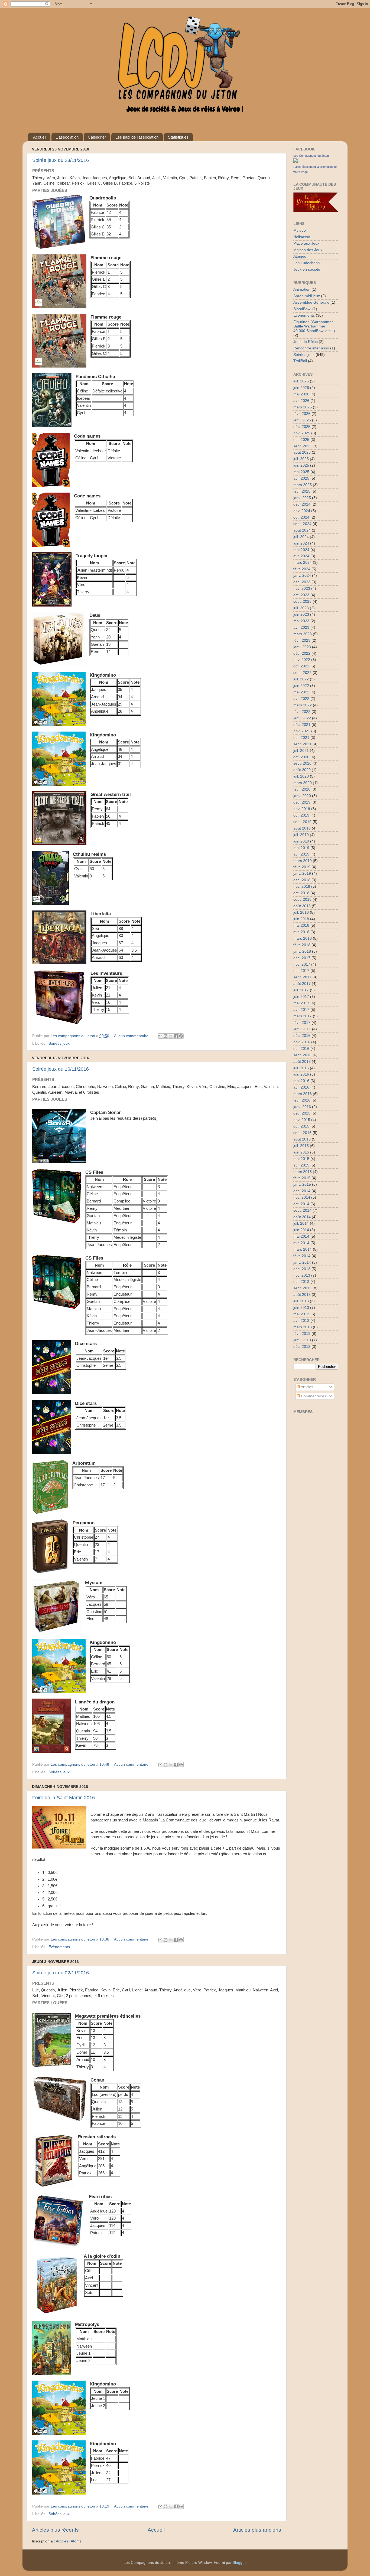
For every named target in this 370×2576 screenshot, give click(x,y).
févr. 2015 (302, 1178)
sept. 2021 (302, 744)
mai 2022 (301, 692)
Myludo (300, 230)
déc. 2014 (302, 1191)
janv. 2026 (302, 420)
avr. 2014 (301, 1243)
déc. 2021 (302, 725)
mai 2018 (301, 925)
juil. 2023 (301, 608)
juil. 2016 (301, 1068)
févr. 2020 (302, 789)
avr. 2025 (301, 478)
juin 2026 (301, 388)
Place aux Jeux (306, 243)
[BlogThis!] (165, 1036)
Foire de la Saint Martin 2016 (64, 1798)
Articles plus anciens (257, 2530)
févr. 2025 (302, 491)
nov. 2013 (302, 1275)
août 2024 (302, 530)
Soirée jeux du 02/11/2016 (61, 1973)
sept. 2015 (302, 1133)
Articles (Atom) (68, 2541)
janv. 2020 (302, 796)
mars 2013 (303, 1327)
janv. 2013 (302, 1340)
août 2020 (302, 770)
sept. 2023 (302, 602)
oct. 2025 (301, 440)
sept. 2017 (302, 977)
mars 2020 (303, 783)
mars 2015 (303, 1172)
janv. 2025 (302, 498)
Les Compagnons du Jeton (311, 156)
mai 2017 (301, 1003)
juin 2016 (301, 1074)
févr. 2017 (302, 1023)
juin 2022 (301, 686)
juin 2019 (301, 841)
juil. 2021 (301, 751)
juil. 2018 (301, 912)
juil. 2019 (301, 835)
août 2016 (302, 1062)
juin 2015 (301, 1152)
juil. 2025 (301, 459)
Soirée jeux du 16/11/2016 (61, 1069)
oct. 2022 (301, 666)
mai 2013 (301, 1314)
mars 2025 (303, 485)
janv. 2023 (302, 647)
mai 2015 (301, 1159)
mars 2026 (303, 407)
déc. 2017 (302, 958)
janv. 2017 (302, 1029)
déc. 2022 (302, 653)
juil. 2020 (301, 776)
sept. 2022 (302, 673)
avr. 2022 (301, 699)
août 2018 (302, 906)
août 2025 (302, 452)
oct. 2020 (301, 757)
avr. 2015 (301, 1165)
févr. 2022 (302, 712)
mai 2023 (301, 621)
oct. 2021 (301, 738)
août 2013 (302, 1295)
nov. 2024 (302, 511)
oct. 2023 (301, 595)
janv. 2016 (302, 1107)
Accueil (40, 137)
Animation (302, 289)
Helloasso (302, 237)
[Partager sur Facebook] (176, 1036)
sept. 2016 (302, 1055)
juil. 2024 (301, 537)
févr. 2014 (302, 1256)
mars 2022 (303, 705)
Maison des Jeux (308, 250)
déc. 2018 (302, 880)
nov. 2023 (302, 589)
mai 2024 (301, 550)
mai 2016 (301, 1081)
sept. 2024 (302, 524)
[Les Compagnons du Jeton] (296, 161)
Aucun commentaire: (132, 1036)
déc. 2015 (302, 1113)
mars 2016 (303, 1094)
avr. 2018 (301, 932)
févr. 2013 (302, 1334)
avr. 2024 (301, 556)
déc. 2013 (302, 1269)
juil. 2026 (301, 381)
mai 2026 (301, 394)
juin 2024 (301, 543)
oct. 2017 (301, 971)
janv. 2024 (302, 576)
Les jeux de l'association (137, 137)
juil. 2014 (301, 1223)
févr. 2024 (302, 569)
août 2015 (302, 1139)
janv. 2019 (302, 874)
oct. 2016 (301, 1049)
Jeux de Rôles (306, 342)
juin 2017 (301, 997)
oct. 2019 (301, 815)
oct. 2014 (301, 1204)
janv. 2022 (302, 718)
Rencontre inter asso (311, 348)
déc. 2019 (302, 802)
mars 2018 (303, 938)
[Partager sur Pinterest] (181, 1036)
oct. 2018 (301, 893)
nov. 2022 (302, 660)
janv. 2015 (302, 1184)
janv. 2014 (302, 1262)
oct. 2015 (301, 1126)
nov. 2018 (302, 886)
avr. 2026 (301, 401)
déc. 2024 (302, 504)
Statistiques (178, 137)
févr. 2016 (302, 1100)
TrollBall (300, 361)
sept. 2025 (302, 446)
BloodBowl (302, 309)
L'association (67, 137)
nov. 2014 (302, 1197)
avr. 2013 (301, 1321)
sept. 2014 (302, 1210)
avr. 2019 (301, 854)
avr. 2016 (301, 1087)
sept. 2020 (302, 763)
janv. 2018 (302, 951)
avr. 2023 (301, 627)
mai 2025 (301, 472)
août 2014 (302, 1217)
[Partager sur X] (171, 1036)
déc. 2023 (302, 582)
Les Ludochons (306, 263)
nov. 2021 (302, 731)
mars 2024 (303, 563)
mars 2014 (303, 1249)
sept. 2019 (302, 822)
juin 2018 (301, 919)
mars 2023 (303, 634)
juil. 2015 (301, 1146)
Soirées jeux (59, 1043)
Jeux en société (307, 269)
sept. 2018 (302, 899)
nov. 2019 (302, 809)
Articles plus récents (55, 2530)
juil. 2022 (301, 679)
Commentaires (313, 1396)
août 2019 (302, 828)
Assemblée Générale (311, 302)
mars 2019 (303, 861)
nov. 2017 (302, 964)
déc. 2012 (302, 1347)
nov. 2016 (302, 1042)
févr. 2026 (302, 414)
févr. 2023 (302, 640)
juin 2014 (301, 1230)
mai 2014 (301, 1236)
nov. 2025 (302, 433)
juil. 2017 (301, 990)
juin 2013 (301, 1308)
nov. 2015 (302, 1120)
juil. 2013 (301, 1301)
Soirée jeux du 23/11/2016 (61, 160)
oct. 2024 (301, 517)
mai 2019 (301, 848)
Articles (306, 1387)
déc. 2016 (302, 1036)
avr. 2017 (301, 1010)
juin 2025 (301, 465)
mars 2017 (303, 1016)
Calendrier (97, 137)
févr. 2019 (302, 867)
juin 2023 (301, 614)
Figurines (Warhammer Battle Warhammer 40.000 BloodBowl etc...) (314, 326)
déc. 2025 (302, 427)
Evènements (59, 1947)
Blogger (239, 2563)
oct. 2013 (301, 1282)
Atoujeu (300, 256)
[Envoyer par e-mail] (160, 1036)
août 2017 (302, 984)
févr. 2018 (302, 945)
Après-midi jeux (307, 296)
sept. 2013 (302, 1288)
